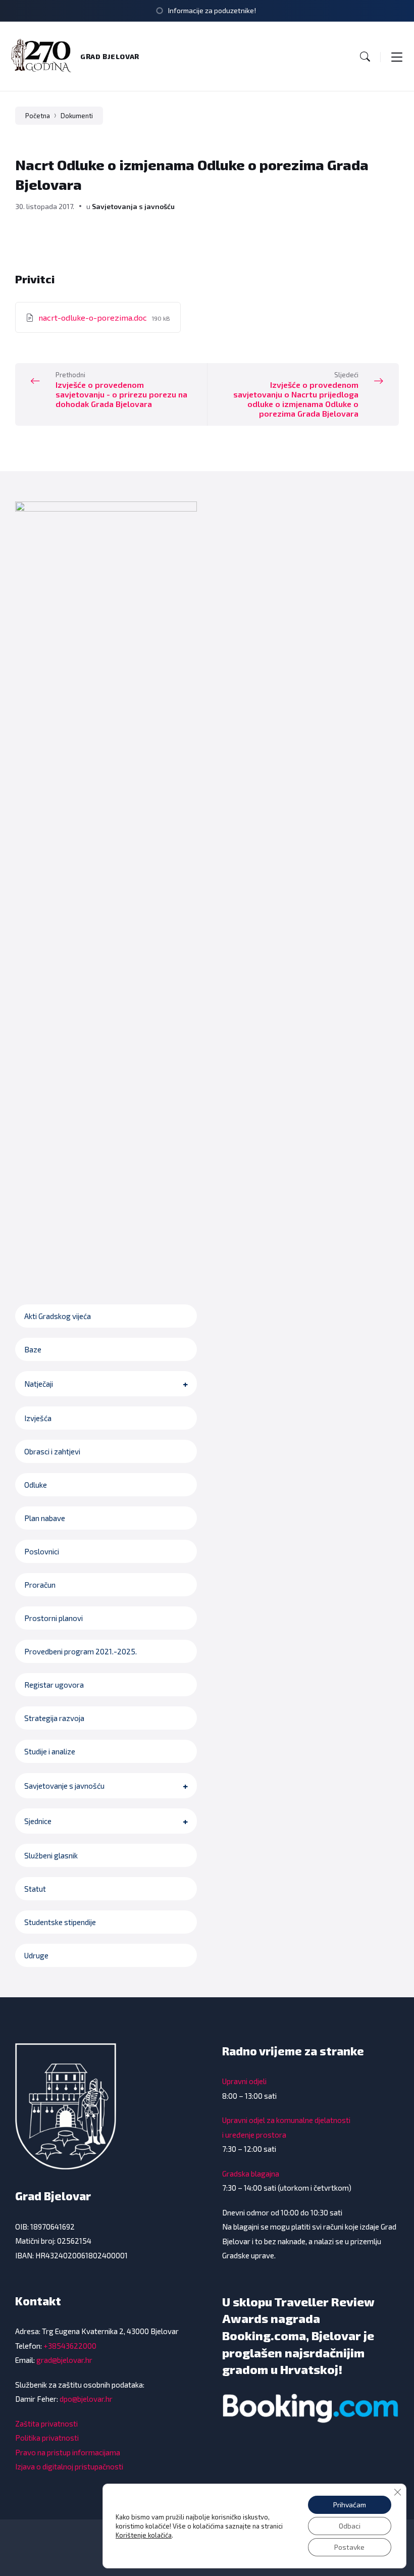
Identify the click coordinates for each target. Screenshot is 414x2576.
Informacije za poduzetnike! (212, 10)
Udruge (36, 1955)
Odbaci (350, 2526)
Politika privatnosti (47, 2438)
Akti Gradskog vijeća (58, 1316)
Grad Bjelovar (110, 56)
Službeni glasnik (51, 1855)
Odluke (36, 1485)
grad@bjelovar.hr (64, 2360)
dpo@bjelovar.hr (86, 2399)
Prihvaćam (350, 2505)
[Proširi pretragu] (365, 57)
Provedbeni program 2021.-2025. (81, 1651)
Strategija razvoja (54, 1718)
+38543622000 (70, 2346)
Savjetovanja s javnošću (133, 206)
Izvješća (38, 1418)
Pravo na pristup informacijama (68, 2452)
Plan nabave (45, 1518)
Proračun (40, 1585)
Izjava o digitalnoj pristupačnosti (69, 2466)
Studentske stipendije (60, 1922)
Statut (35, 1889)
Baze (33, 1349)
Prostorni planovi (54, 1618)
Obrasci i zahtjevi (52, 1451)
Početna (38, 116)
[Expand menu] (397, 57)
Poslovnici (42, 1551)
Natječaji (39, 1384)
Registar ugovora (54, 1685)
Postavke (349, 2547)
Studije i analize (50, 1751)
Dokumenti (77, 116)
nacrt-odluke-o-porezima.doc (94, 317)
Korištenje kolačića (144, 2535)
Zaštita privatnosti (46, 2423)
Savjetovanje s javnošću (64, 1786)
